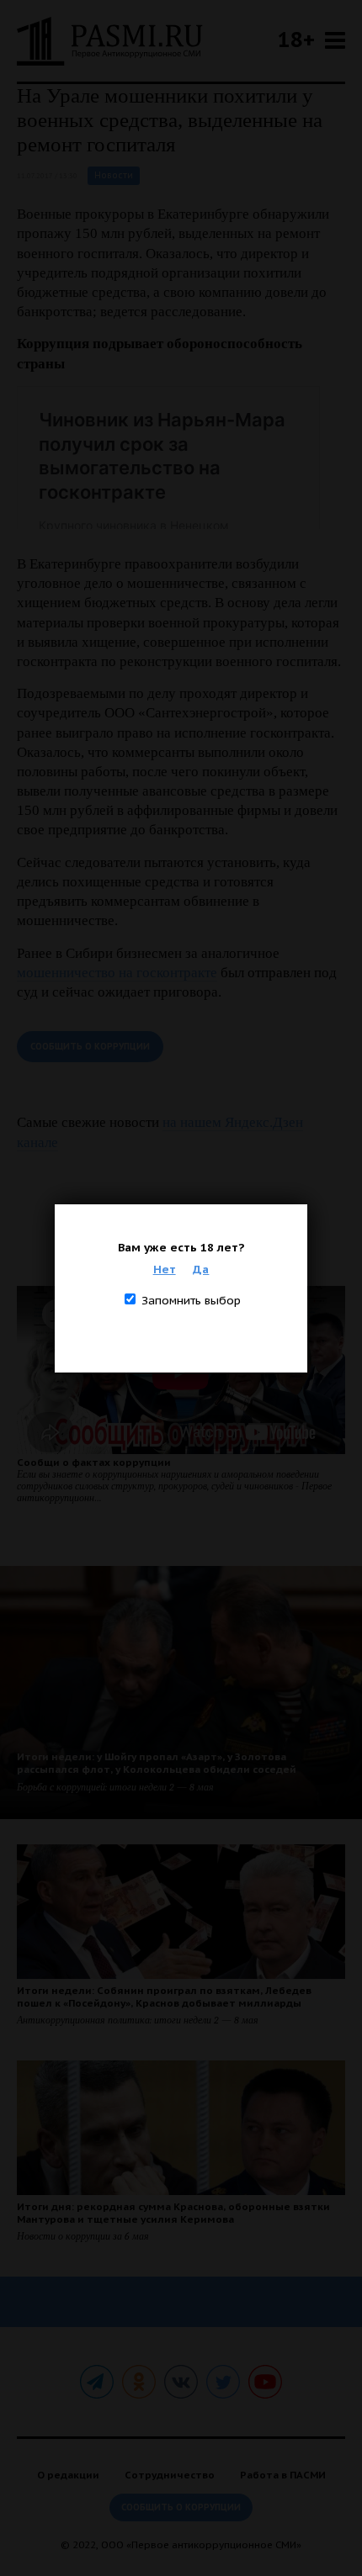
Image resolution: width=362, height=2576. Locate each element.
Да (201, 1269)
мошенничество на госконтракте (117, 973)
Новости (114, 175)
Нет (165, 1269)
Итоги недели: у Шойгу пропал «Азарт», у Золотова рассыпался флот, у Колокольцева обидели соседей (157, 1763)
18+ (296, 39)
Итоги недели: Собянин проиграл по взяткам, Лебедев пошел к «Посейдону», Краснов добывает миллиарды (164, 1997)
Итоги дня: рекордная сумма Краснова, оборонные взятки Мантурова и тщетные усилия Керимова (173, 2213)
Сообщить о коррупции (90, 1047)
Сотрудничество (170, 2475)
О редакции (68, 2475)
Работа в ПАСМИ (283, 2475)
